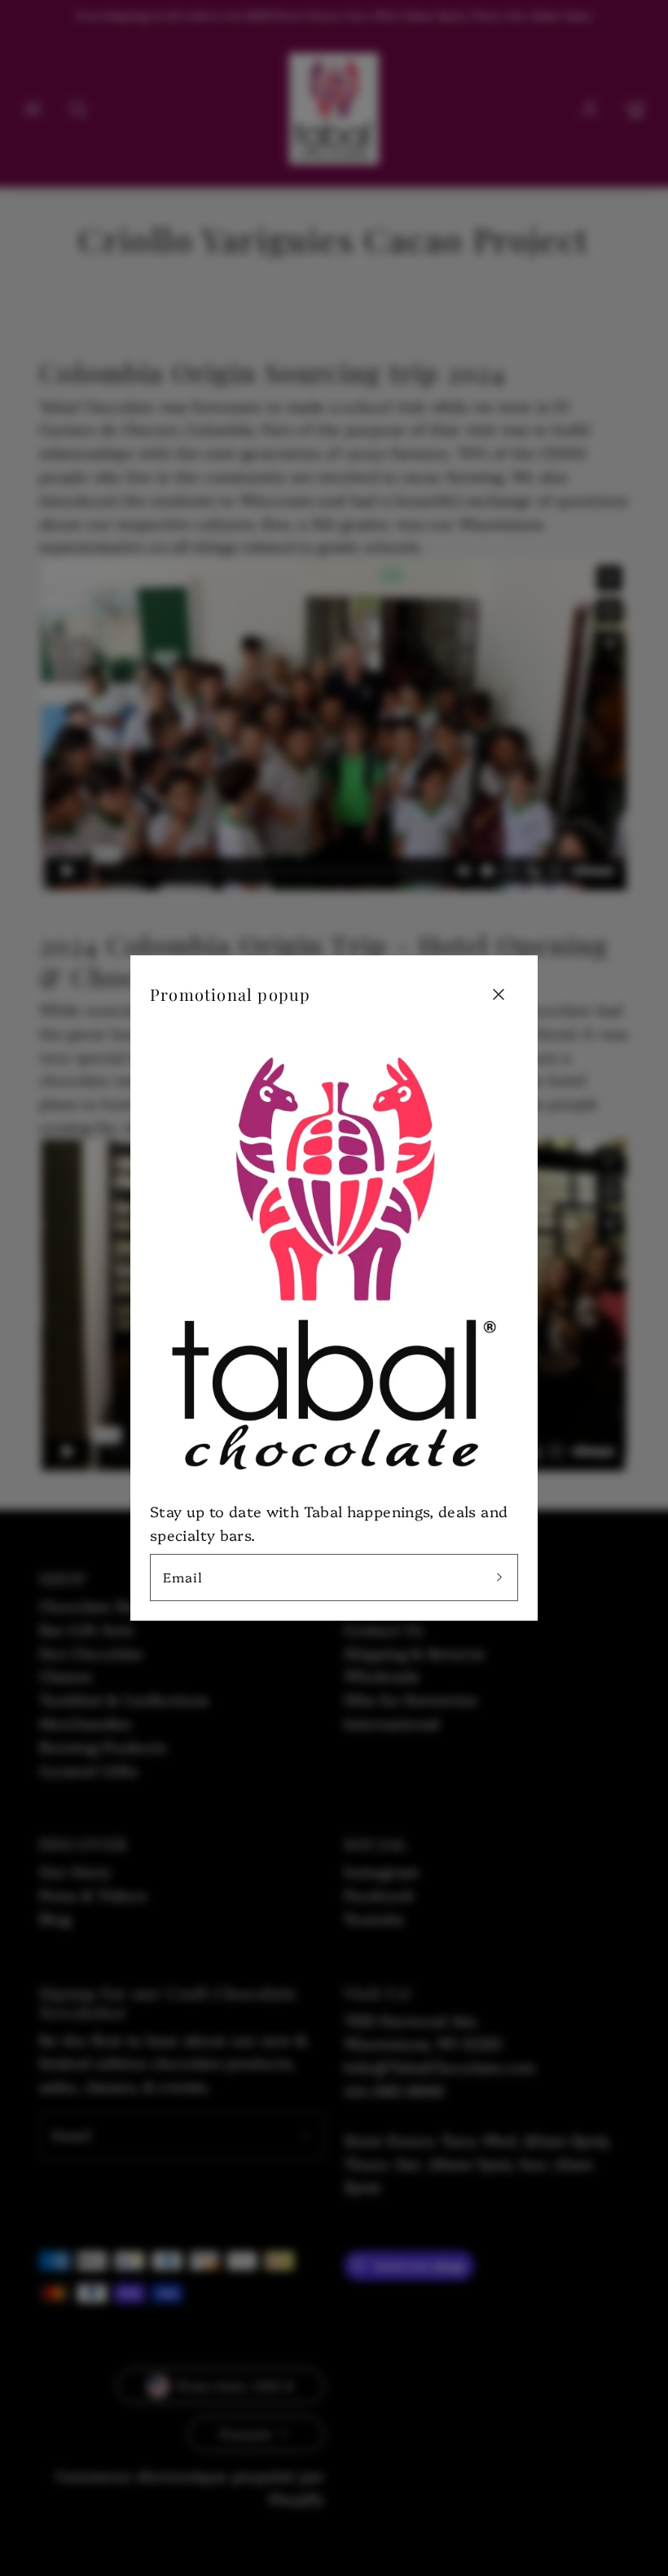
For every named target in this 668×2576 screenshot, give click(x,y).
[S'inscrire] (499, 1578)
